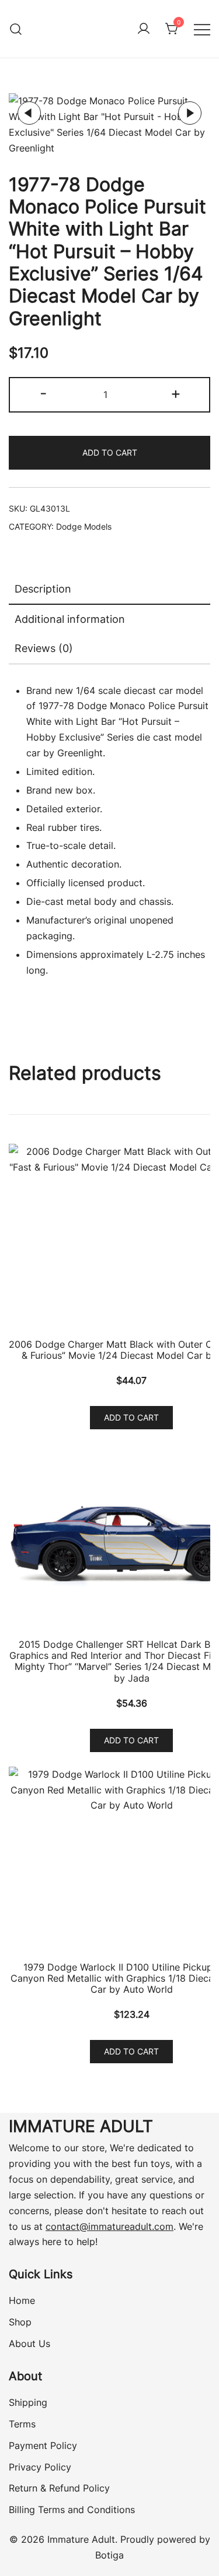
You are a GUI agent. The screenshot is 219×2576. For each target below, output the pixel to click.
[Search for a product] (16, 29)
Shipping (28, 2402)
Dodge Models (84, 526)
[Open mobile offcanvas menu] (202, 29)
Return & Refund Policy (59, 2488)
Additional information (70, 619)
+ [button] (176, 393)
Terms (22, 2424)
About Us (29, 2344)
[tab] (109, 590)
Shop (20, 2322)
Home (22, 2300)
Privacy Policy (40, 2467)
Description (43, 589)
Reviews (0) (44, 648)
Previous (29, 113)
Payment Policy (43, 2445)
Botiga (109, 2555)
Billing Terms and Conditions (72, 2510)
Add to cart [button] (131, 1417)
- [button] (43, 393)
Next (190, 113)
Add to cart (110, 452)
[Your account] (144, 29)
